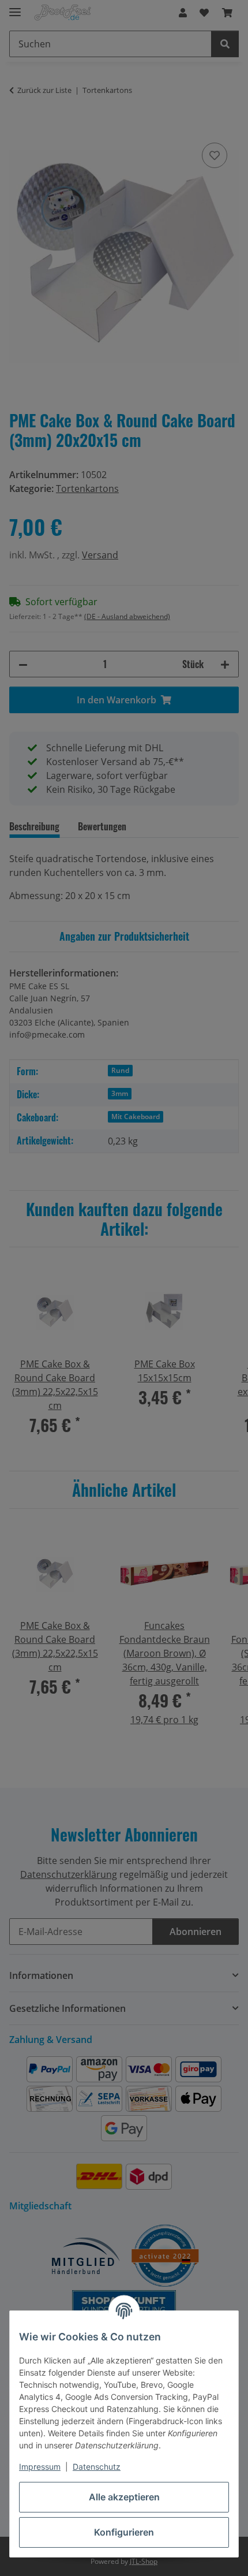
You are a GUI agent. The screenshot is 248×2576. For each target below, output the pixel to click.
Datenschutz (97, 2467)
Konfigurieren (124, 2532)
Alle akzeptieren (124, 2497)
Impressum (40, 2467)
